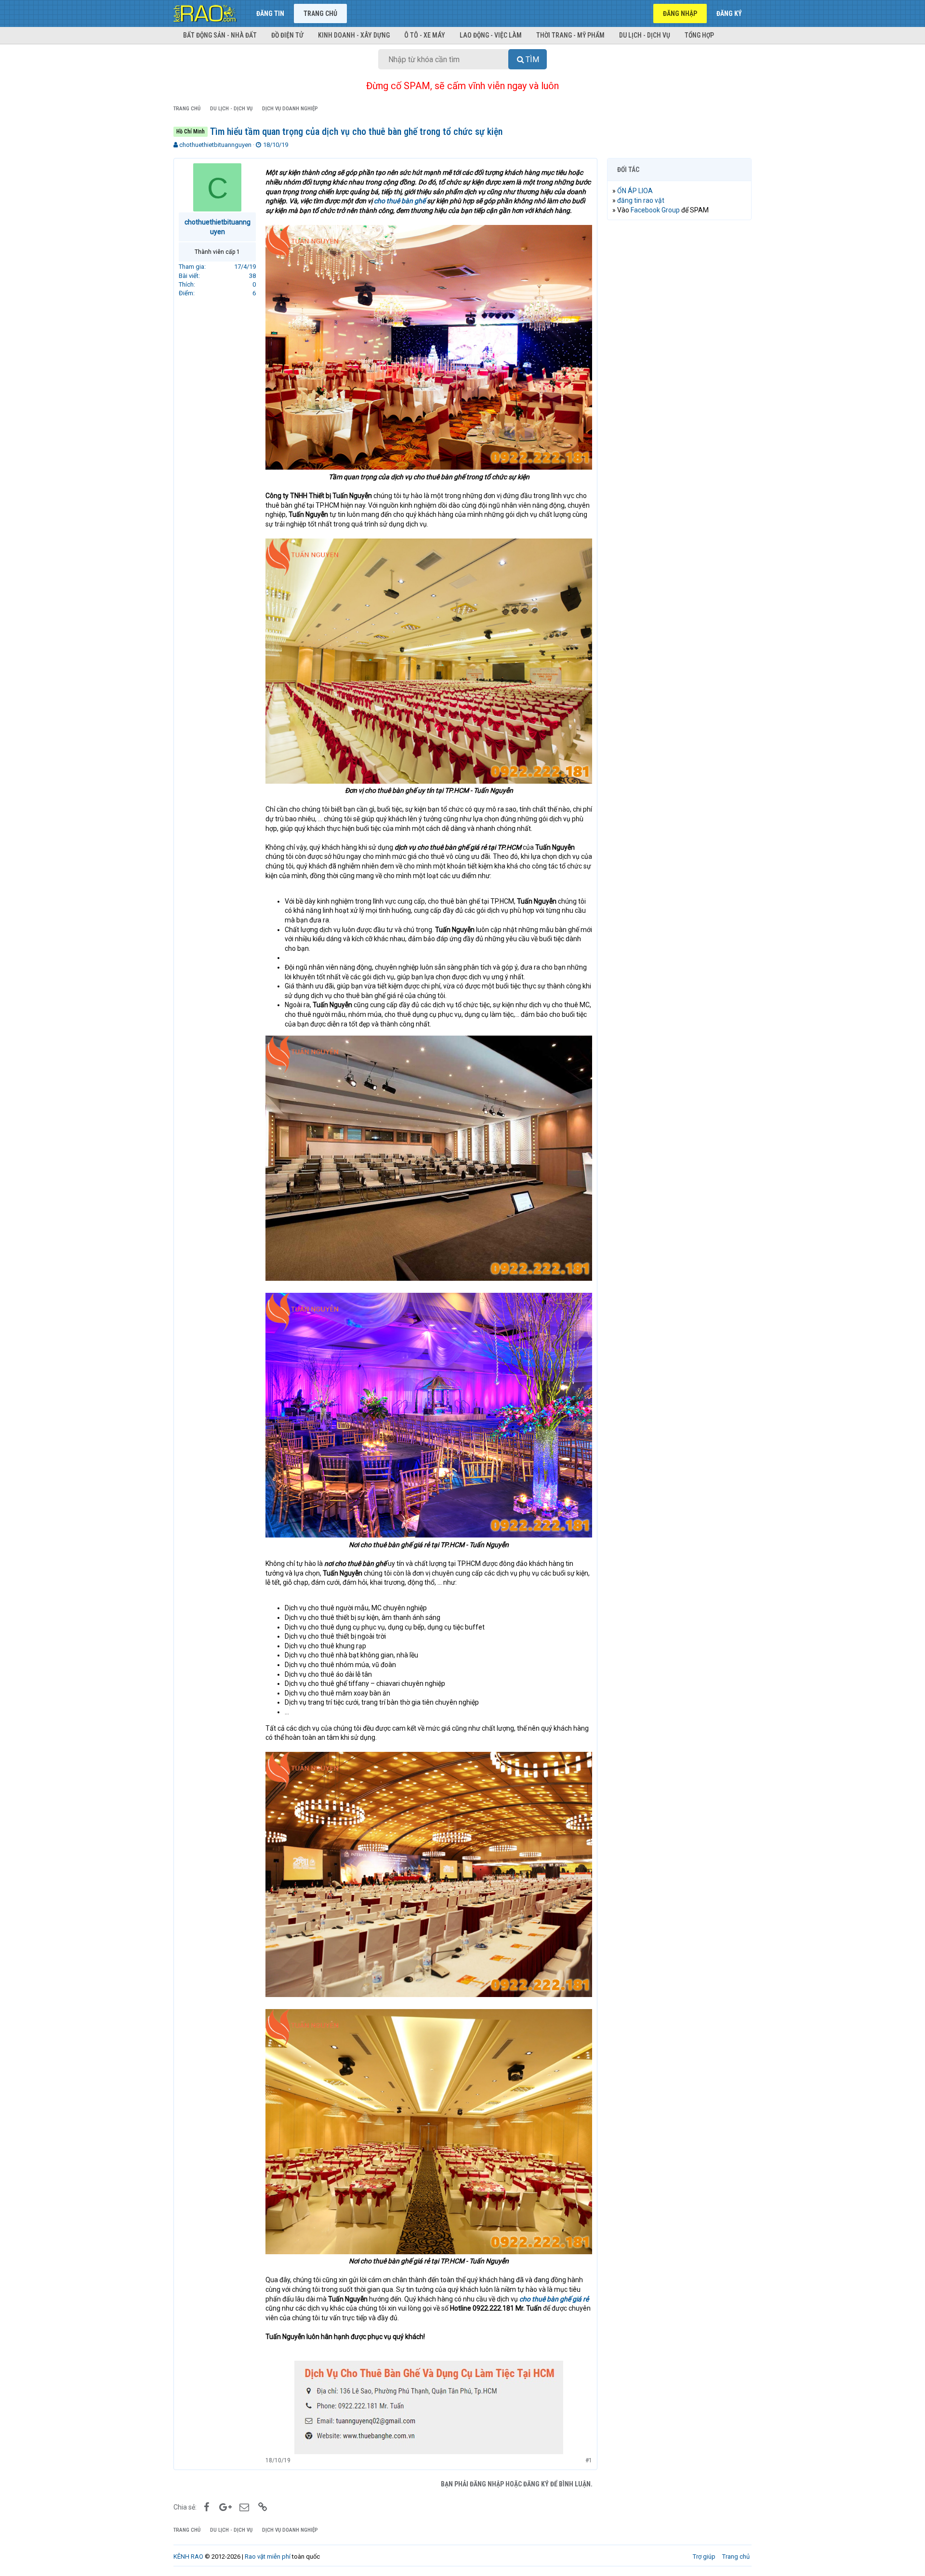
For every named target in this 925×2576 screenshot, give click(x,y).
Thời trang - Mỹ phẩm (570, 35)
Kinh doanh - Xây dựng (354, 35)
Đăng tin (270, 13)
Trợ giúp (704, 2556)
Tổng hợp (699, 35)
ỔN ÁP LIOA (635, 191)
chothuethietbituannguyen (215, 145)
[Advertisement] (679, 374)
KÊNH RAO (188, 2556)
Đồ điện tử (287, 35)
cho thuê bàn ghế (400, 201)
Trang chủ (320, 13)
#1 (589, 2460)
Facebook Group (655, 210)
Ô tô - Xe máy (425, 35)
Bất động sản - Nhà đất (220, 35)
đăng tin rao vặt (641, 200)
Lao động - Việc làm (491, 35)
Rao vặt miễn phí (268, 2556)
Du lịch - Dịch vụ (645, 35)
